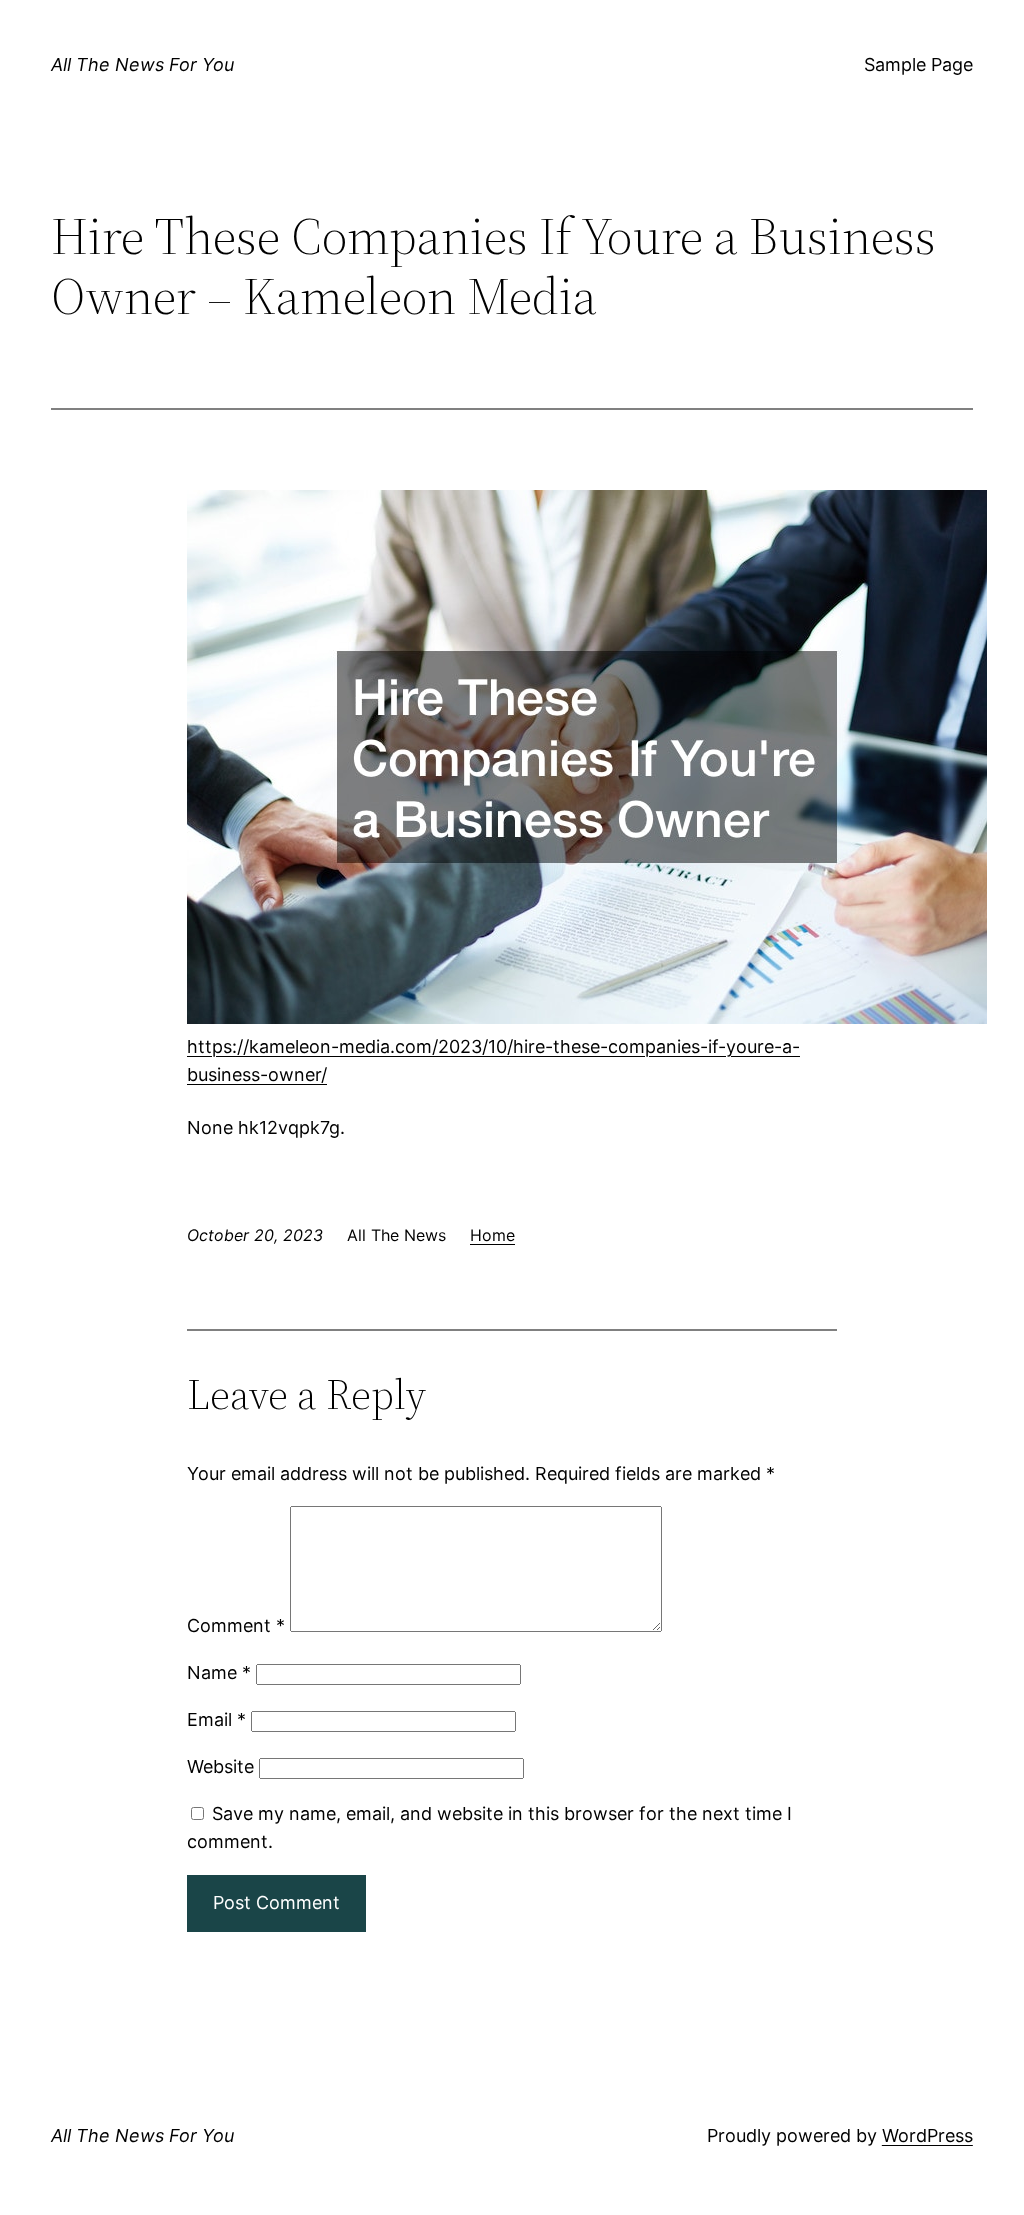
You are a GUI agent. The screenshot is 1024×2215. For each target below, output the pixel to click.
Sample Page (918, 64)
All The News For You (142, 64)
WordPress (927, 2135)
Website (220, 1766)
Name (219, 1672)
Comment (236, 1625)
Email (216, 1719)
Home (492, 1235)
